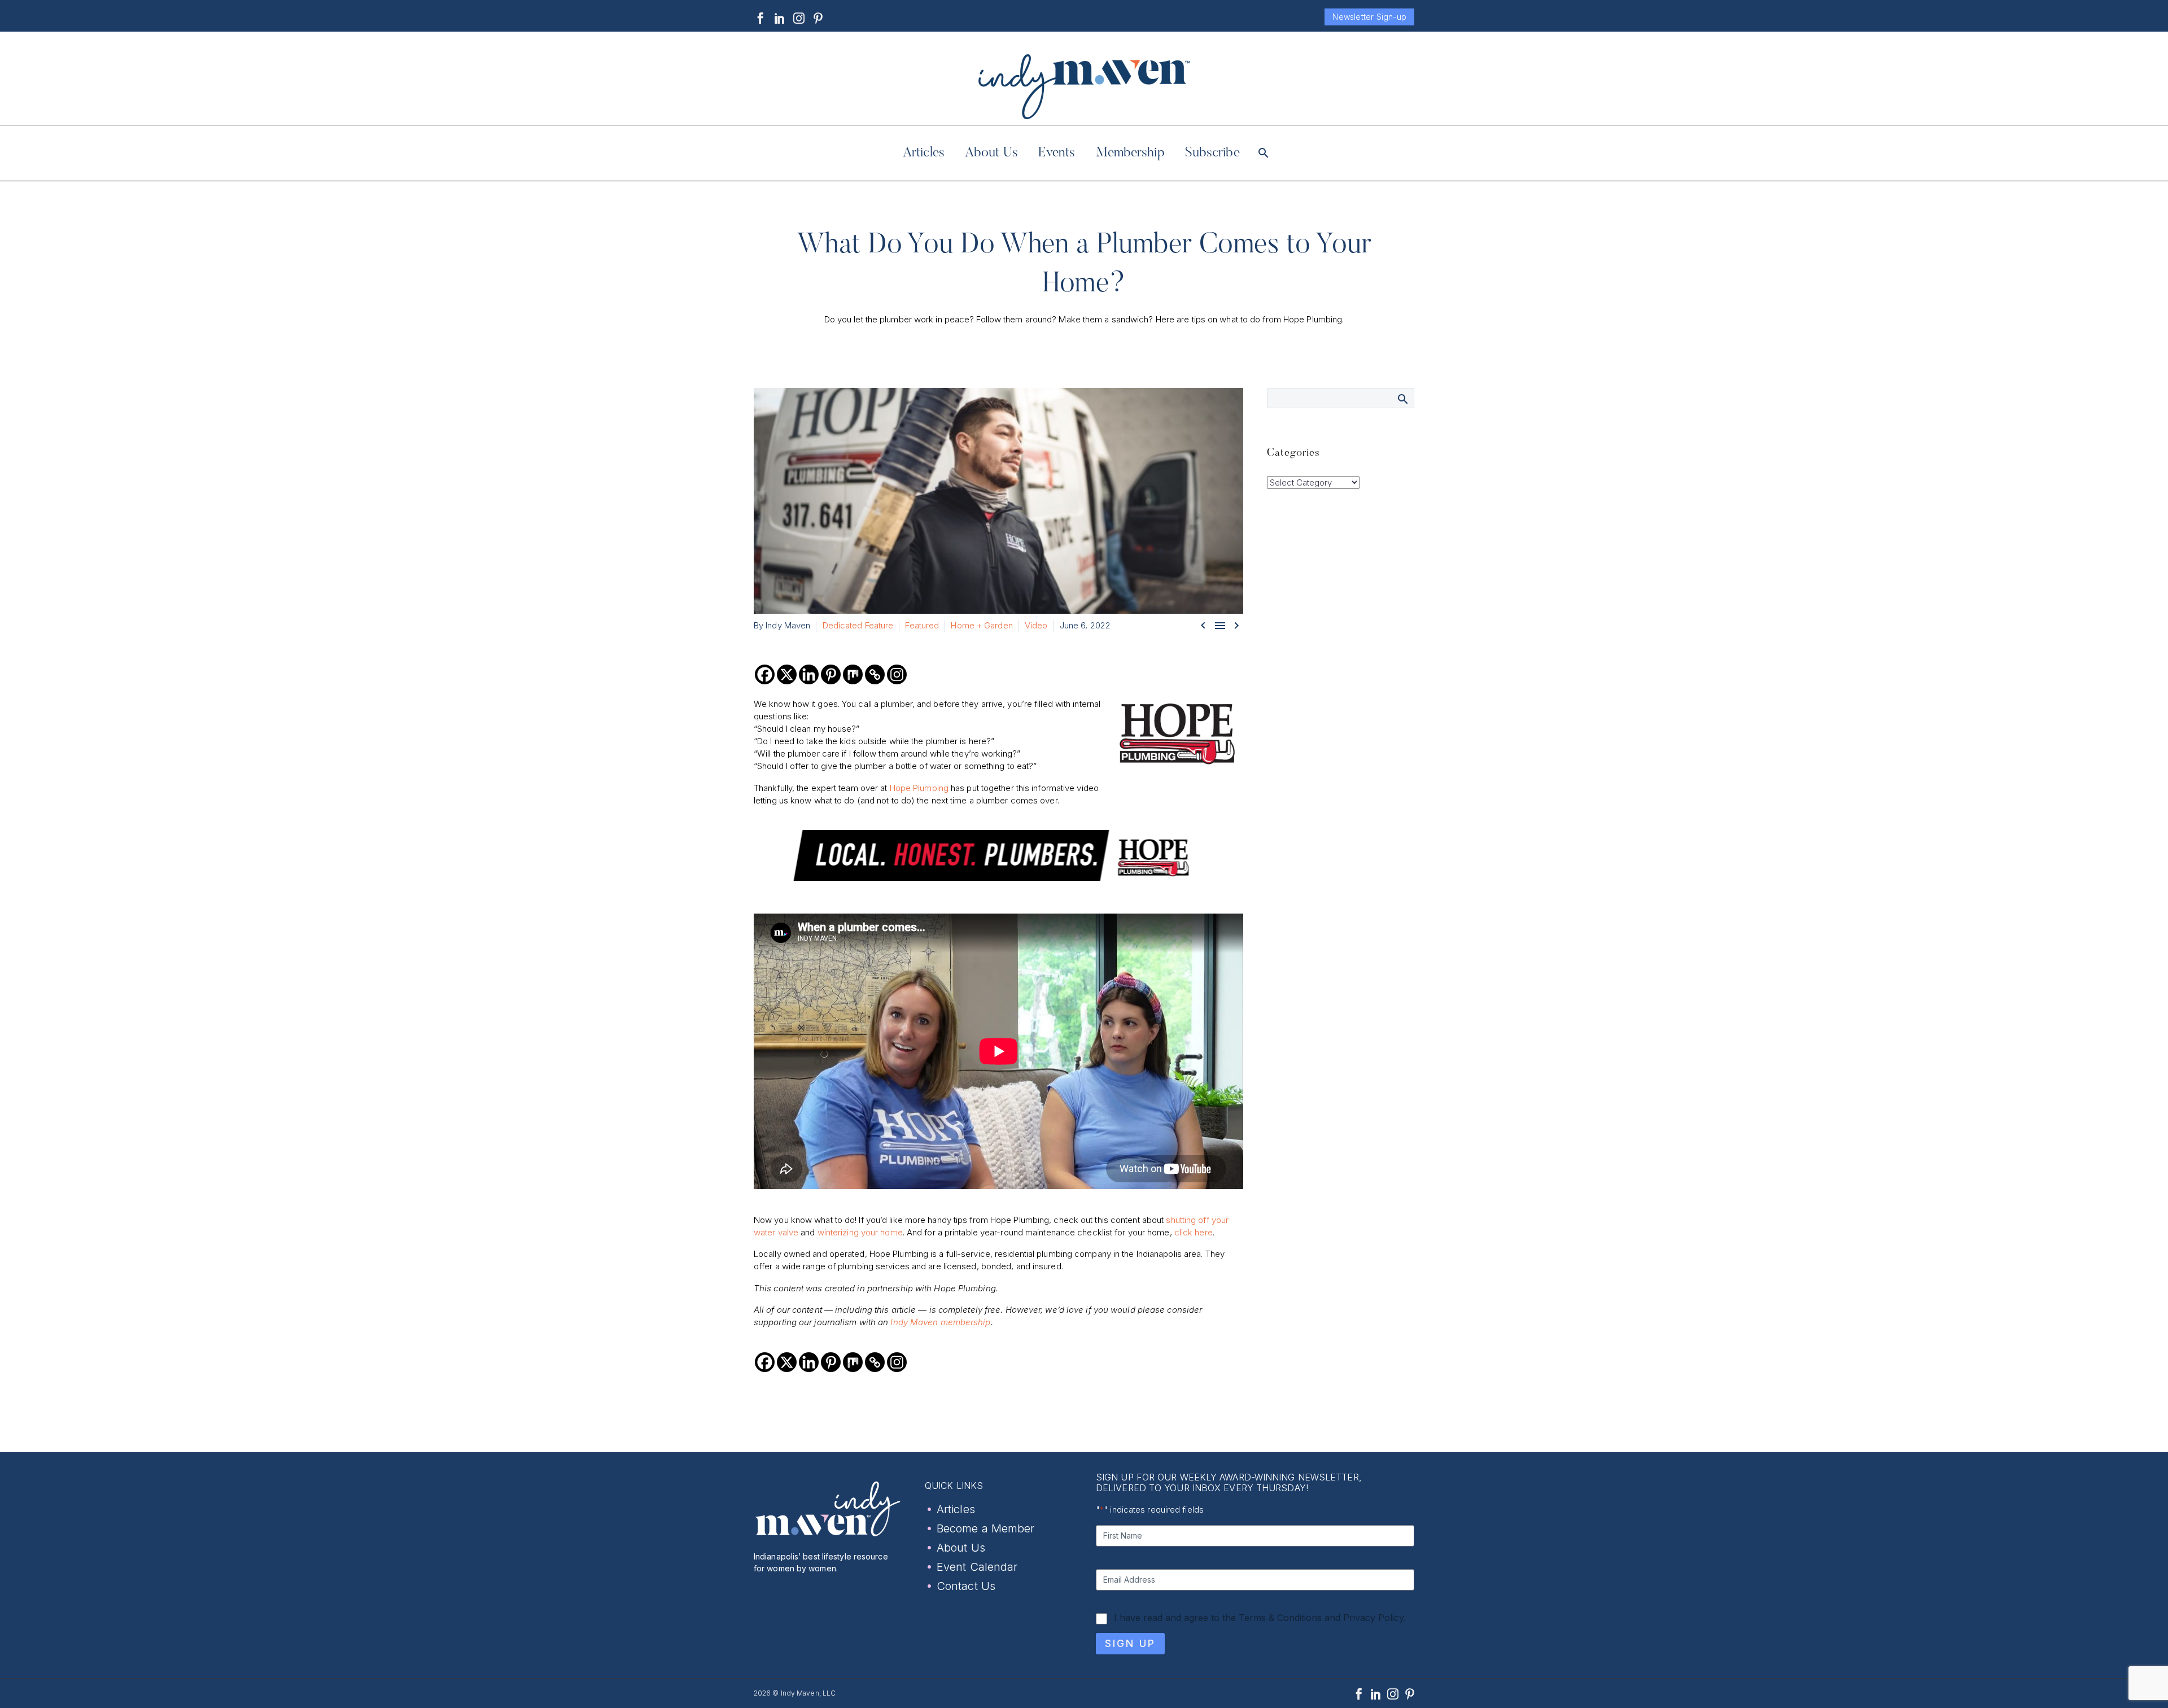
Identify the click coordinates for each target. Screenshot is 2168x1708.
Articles (924, 153)
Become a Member (986, 1528)
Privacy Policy (1373, 1618)
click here (1194, 1232)
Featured (922, 625)
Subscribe (1212, 153)
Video (1036, 625)
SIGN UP (1130, 1643)
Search (1402, 399)
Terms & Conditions (1280, 1618)
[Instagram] (799, 18)
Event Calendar (977, 1567)
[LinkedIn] (780, 18)
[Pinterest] (818, 18)
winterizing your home (860, 1232)
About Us (991, 153)
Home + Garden (982, 625)
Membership (1130, 153)
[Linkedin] (809, 674)
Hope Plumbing (919, 788)
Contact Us (966, 1586)
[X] (787, 674)
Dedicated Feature (858, 625)
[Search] (1263, 153)
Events (1057, 153)
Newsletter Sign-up (1369, 17)
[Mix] (853, 674)
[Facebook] (760, 18)
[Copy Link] (875, 674)
